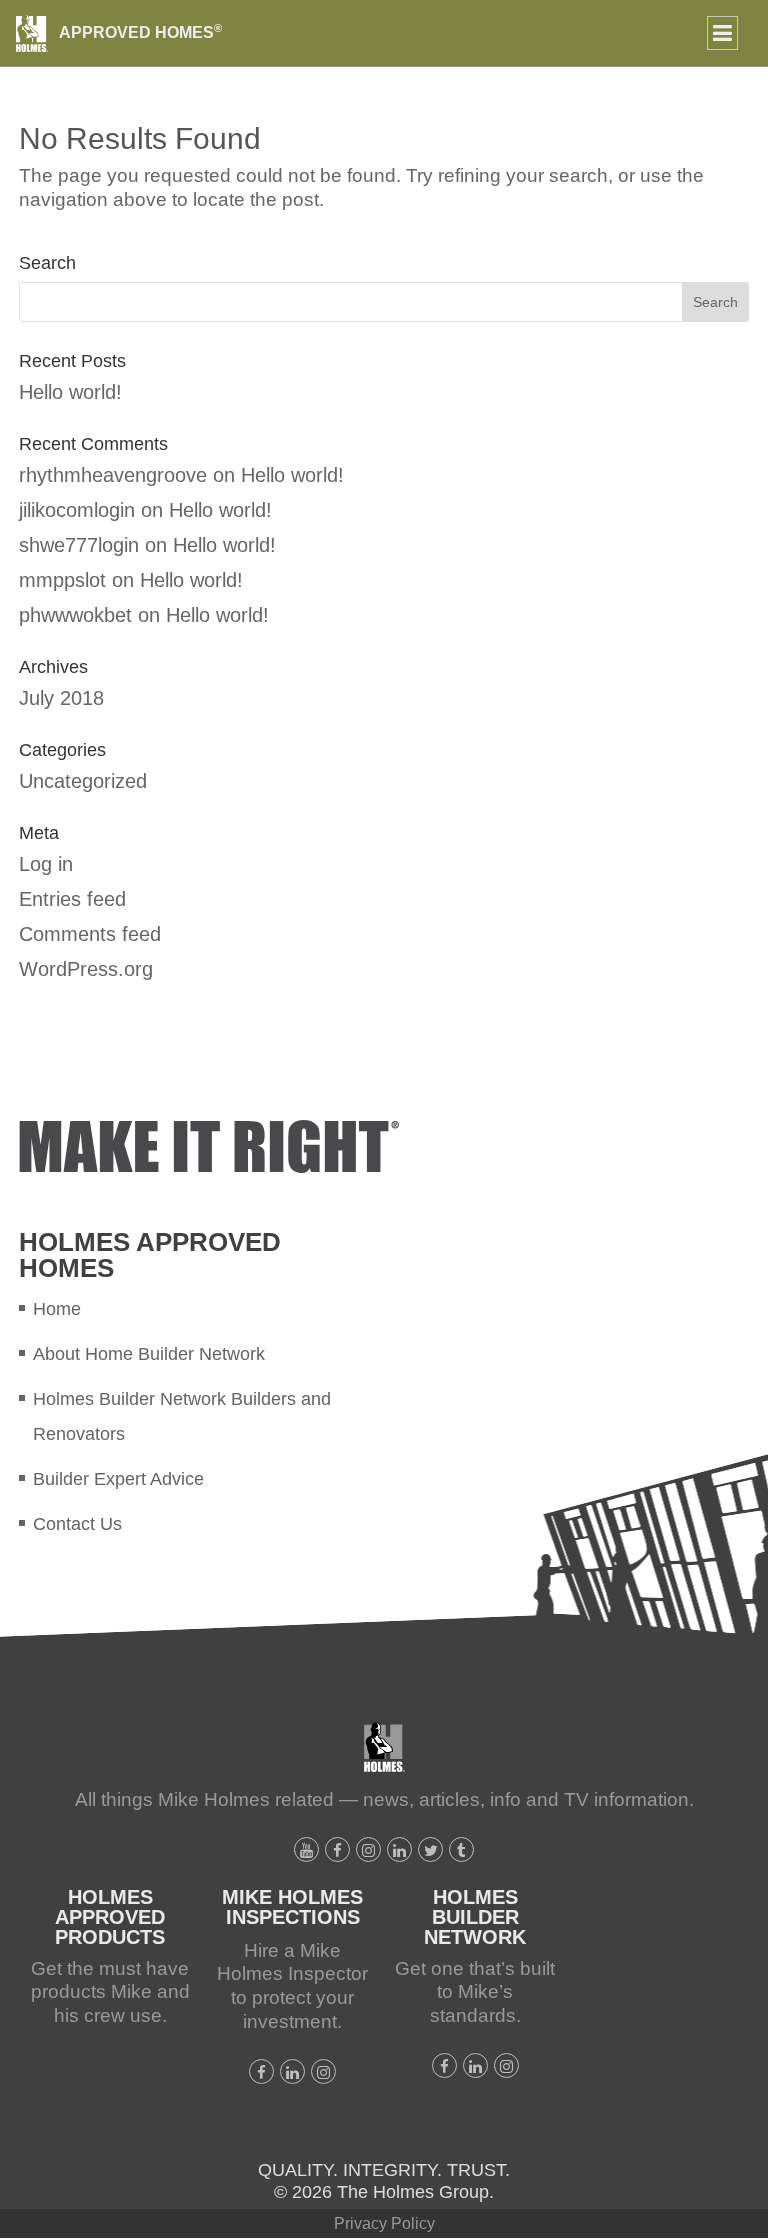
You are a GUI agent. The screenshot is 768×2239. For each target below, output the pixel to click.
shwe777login (79, 545)
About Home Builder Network (149, 1354)
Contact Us (77, 1524)
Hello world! (70, 392)
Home (57, 1309)
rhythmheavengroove (113, 475)
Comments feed (90, 934)
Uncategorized (83, 781)
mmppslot (62, 580)
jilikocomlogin (77, 510)
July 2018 (61, 698)
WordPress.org (86, 969)
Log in (46, 864)
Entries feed (72, 899)
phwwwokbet (75, 615)
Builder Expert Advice (118, 1479)
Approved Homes (140, 32)
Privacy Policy (384, 2223)
